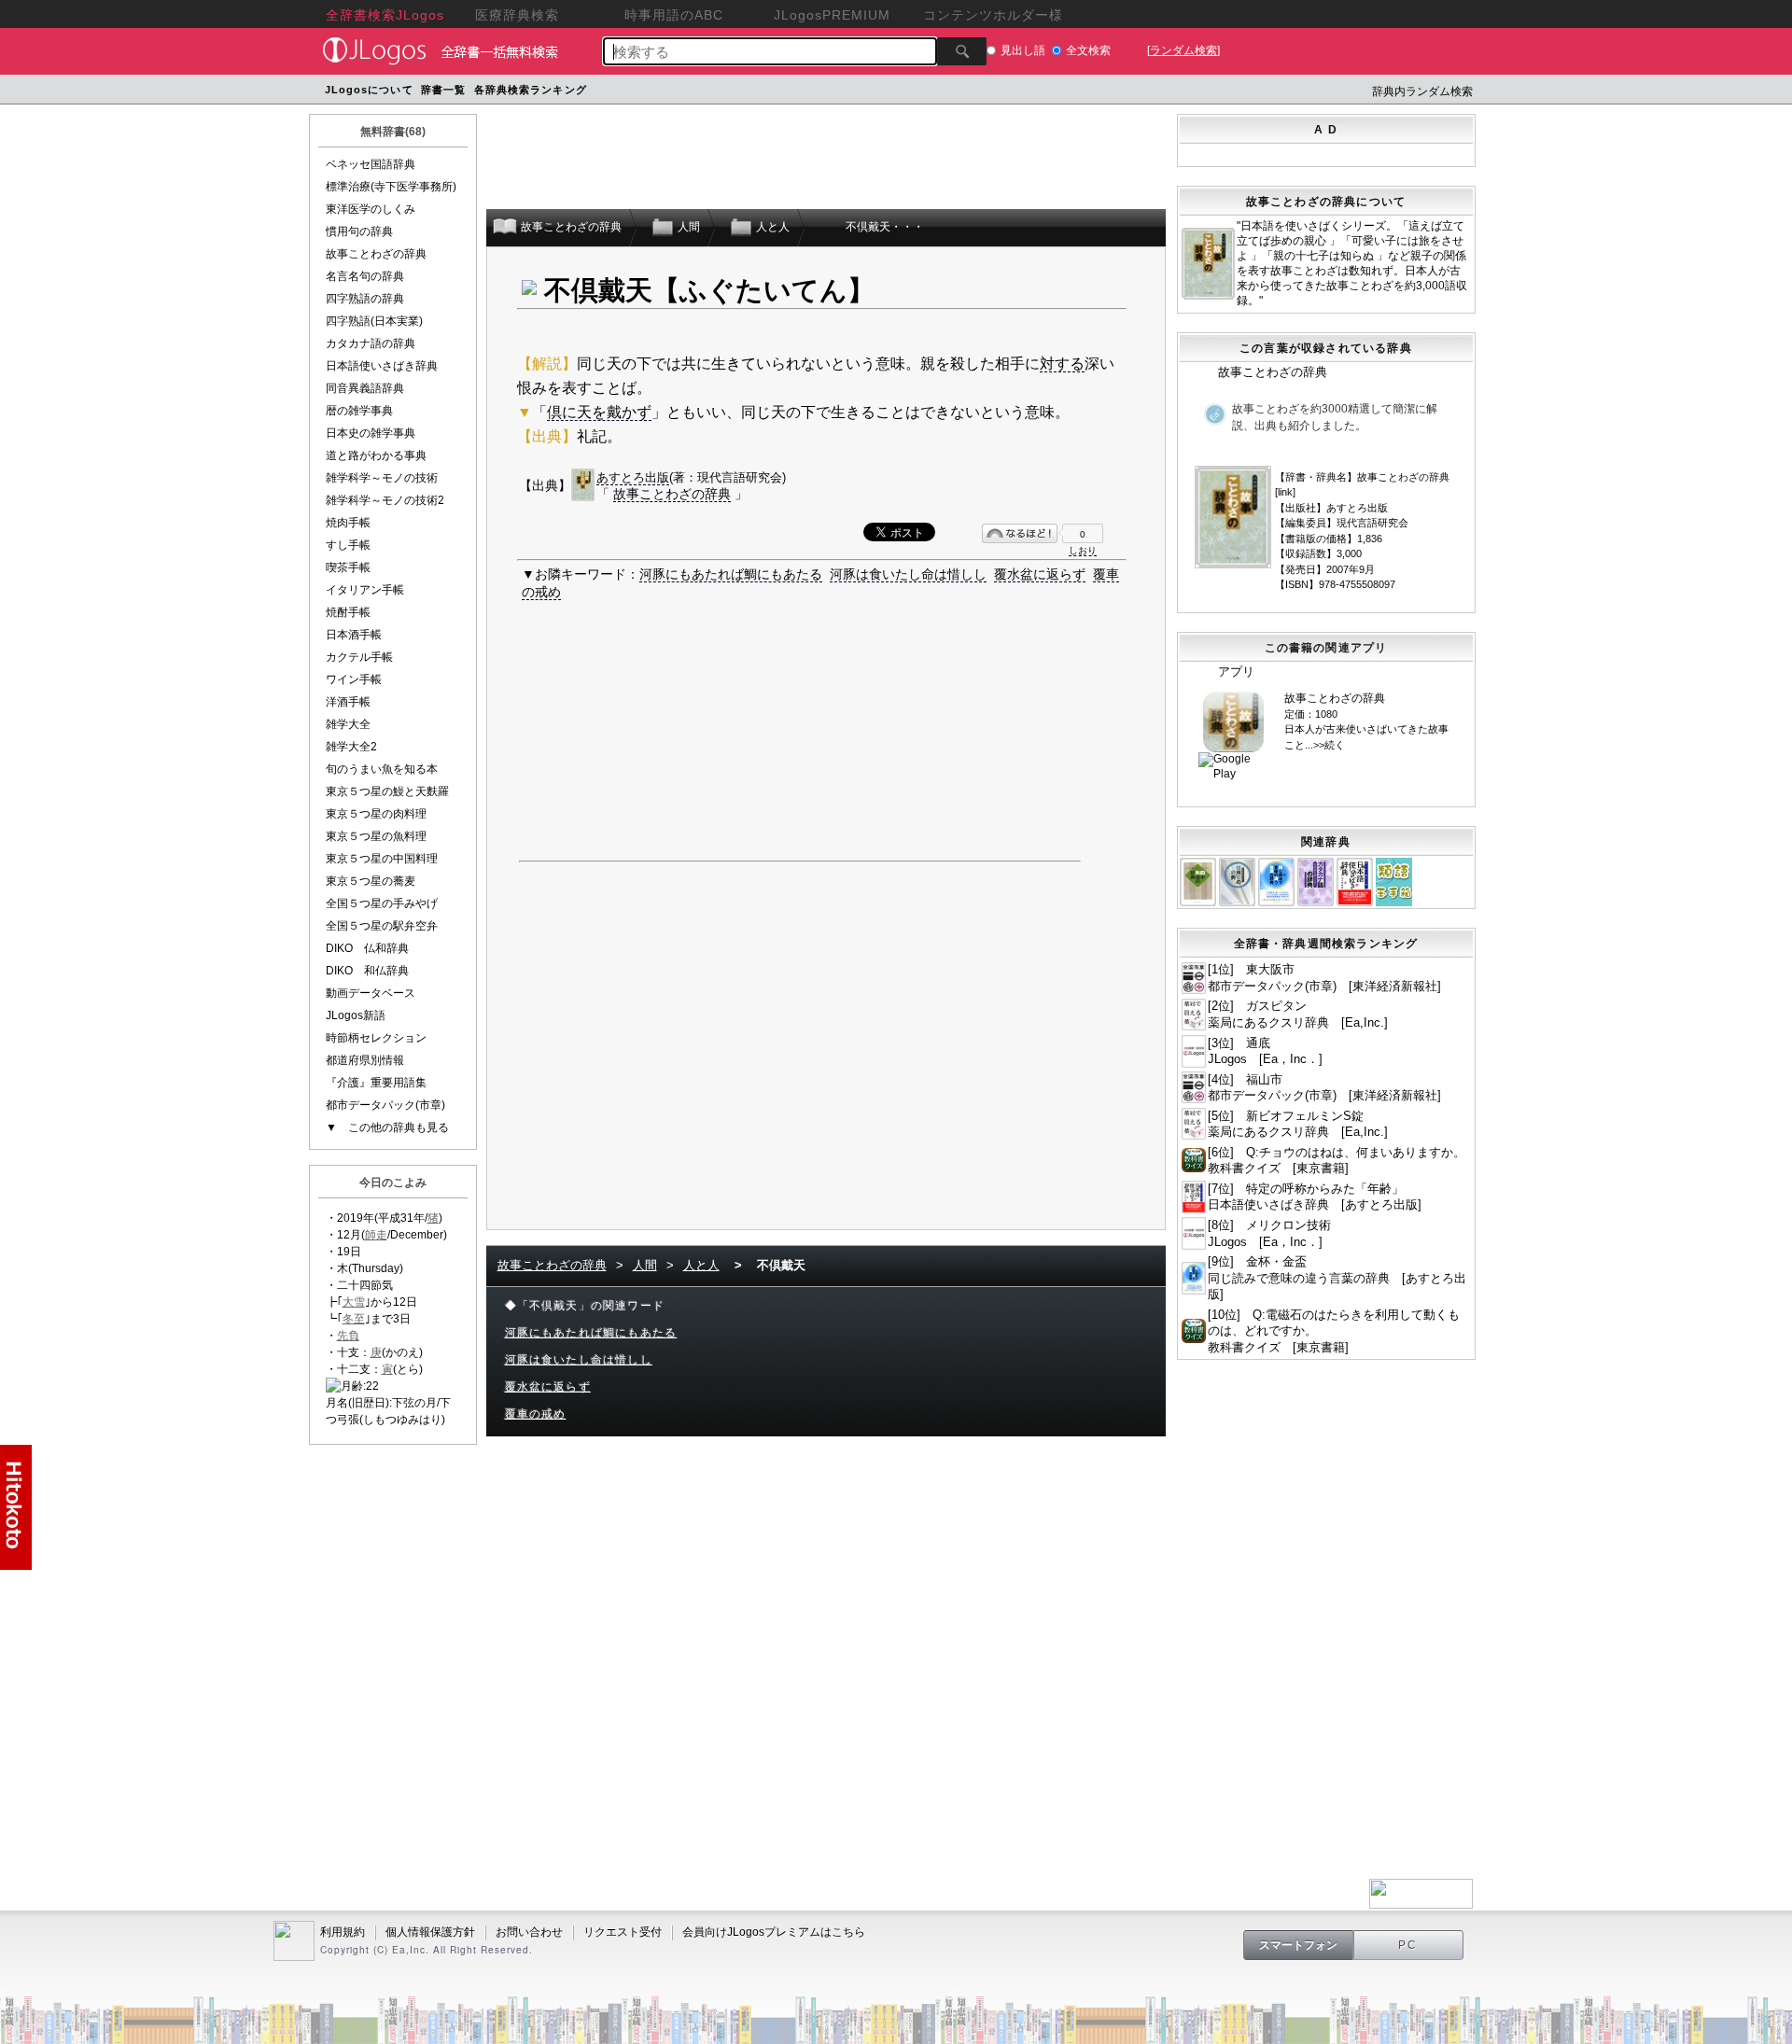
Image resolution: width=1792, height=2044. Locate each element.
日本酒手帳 (354, 635)
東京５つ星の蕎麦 (371, 881)
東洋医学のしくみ (371, 209)
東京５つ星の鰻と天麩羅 (387, 791)
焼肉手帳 (348, 523)
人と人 (701, 1265)
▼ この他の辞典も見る (387, 1127)
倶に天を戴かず (599, 412)
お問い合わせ (529, 1932)
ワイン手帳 (354, 679)
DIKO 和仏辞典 (367, 971)
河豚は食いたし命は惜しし (908, 574)
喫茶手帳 (348, 567)
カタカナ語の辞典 (371, 343)
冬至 (354, 1319)
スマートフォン (1298, 1945)
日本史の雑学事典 (371, 433)
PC (1408, 1945)
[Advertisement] (945, 92)
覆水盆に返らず (1040, 574)
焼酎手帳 (348, 612)
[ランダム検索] (1183, 50)
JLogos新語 (356, 1015)
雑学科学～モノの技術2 (385, 500)
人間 (645, 1265)
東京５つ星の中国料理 (382, 859)
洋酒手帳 (348, 702)
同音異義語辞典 (365, 388)
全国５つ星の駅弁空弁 (382, 926)
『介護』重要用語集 (376, 1083)
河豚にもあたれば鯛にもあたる (731, 574)
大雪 (354, 1302)
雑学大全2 (351, 747)
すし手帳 (348, 545)
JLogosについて (369, 90)
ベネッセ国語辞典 (371, 164)
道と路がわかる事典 (376, 455)
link (1285, 492)
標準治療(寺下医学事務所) (391, 187)
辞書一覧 (443, 90)
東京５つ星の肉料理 (376, 814)
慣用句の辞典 (359, 231)
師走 (376, 1235)
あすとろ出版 (633, 477)
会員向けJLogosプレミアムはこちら (774, 1932)
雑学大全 (348, 724)
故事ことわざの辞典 (376, 254)
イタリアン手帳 (365, 590)
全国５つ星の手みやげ (382, 903)
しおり (1083, 550)
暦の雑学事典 (359, 411)
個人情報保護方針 (430, 1932)
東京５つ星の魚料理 (376, 836)
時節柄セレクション (376, 1038)
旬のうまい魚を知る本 (382, 769)
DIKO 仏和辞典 (367, 948)
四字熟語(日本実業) (374, 321)
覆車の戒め (536, 1414)
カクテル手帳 (359, 657)
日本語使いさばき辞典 (382, 366)
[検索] (962, 51)
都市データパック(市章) (385, 1105)
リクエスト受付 (623, 1932)
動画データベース (371, 993)
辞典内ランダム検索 (1422, 91)
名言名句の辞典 (365, 276)
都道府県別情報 (365, 1060)
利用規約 (343, 1932)
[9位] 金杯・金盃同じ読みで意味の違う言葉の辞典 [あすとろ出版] (1337, 1278)
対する (1062, 364)
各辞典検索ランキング (531, 90)
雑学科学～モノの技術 (382, 478)
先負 (348, 1336)
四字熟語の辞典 (365, 299)
